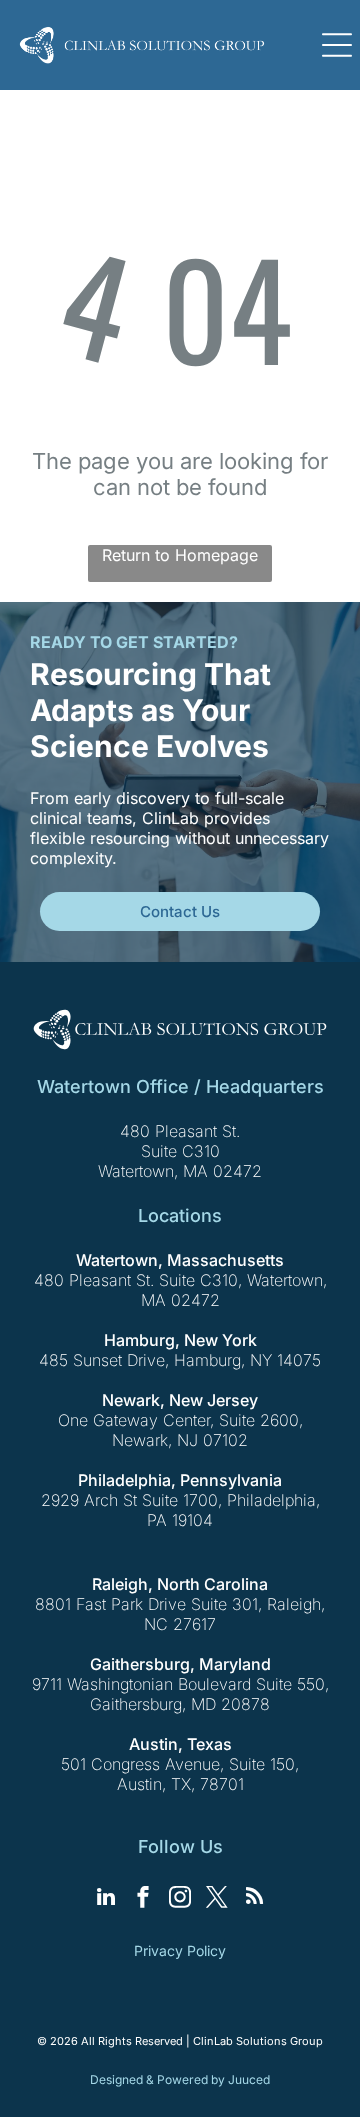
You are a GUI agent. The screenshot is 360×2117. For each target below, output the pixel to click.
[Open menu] (337, 45)
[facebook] (143, 1899)
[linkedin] (106, 1899)
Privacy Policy (180, 1950)
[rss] (254, 1899)
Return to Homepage (180, 555)
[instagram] (180, 1899)
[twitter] (217, 1899)
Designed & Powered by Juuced (180, 2079)
